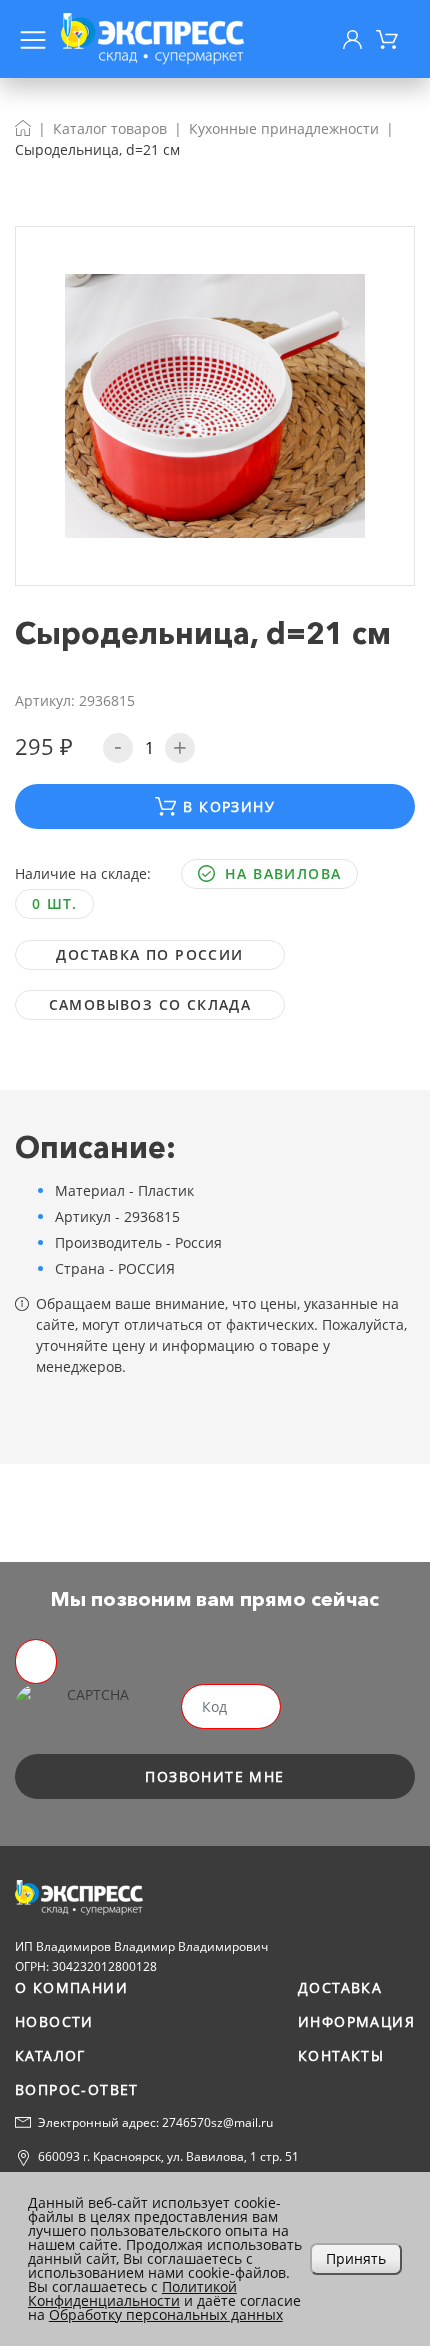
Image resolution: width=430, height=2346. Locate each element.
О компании (71, 1987)
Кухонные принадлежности (284, 128)
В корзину (229, 806)
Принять (356, 2258)
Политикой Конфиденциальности (132, 2293)
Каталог (50, 2055)
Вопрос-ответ (77, 2089)
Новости (54, 2021)
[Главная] (23, 128)
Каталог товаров (110, 128)
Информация (356, 2021)
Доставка (340, 1987)
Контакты (341, 2055)
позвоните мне (214, 1776)
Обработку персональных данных (166, 2314)
